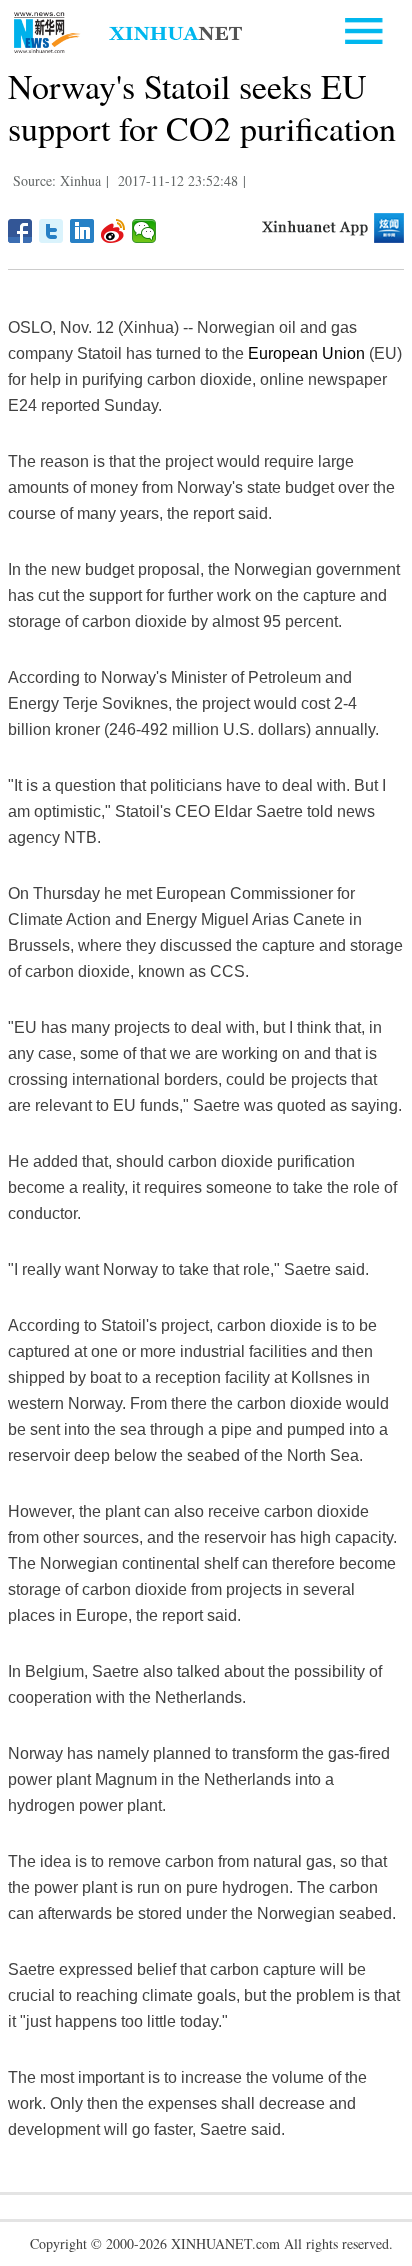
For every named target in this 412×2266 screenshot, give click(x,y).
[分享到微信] (144, 231)
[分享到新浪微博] (113, 231)
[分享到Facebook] (20, 231)
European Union (306, 353)
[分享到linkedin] (82, 231)
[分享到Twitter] (51, 231)
